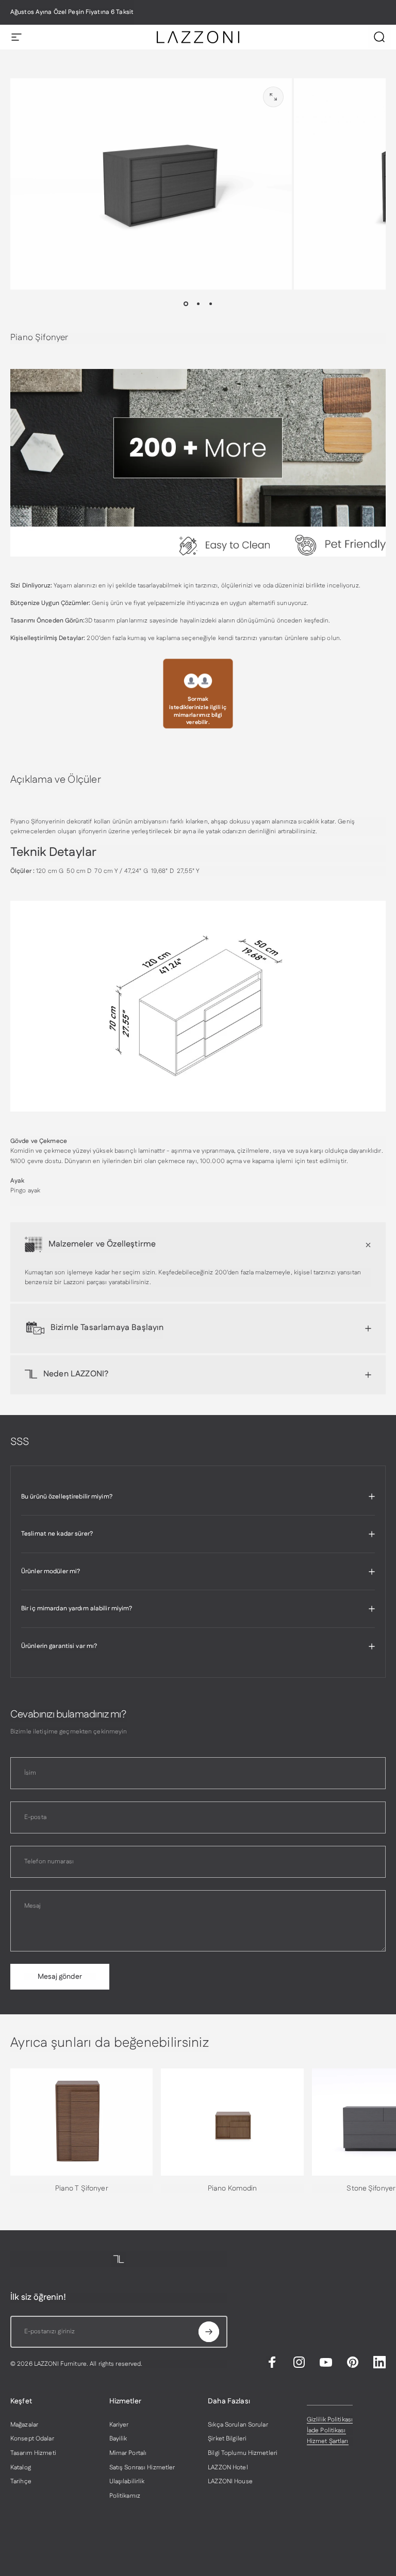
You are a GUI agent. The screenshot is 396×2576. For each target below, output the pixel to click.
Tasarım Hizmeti (33, 2453)
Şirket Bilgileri (227, 2439)
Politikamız (125, 2496)
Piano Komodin (233, 2188)
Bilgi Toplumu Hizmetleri (243, 2453)
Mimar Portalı (128, 2453)
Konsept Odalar (32, 2439)
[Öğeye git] (186, 304)
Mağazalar (24, 2425)
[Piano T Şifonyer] (81, 2122)
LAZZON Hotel (228, 2468)
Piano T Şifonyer (82, 2188)
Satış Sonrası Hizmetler (142, 2468)
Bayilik (118, 2439)
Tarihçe (21, 2482)
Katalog (21, 2468)
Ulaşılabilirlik (127, 2482)
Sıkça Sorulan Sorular (238, 2425)
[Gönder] (209, 2332)
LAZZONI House (230, 2482)
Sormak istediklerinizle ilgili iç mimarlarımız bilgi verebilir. (198, 711)
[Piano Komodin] (232, 2122)
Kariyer (119, 2425)
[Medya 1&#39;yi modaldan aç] (273, 97)
